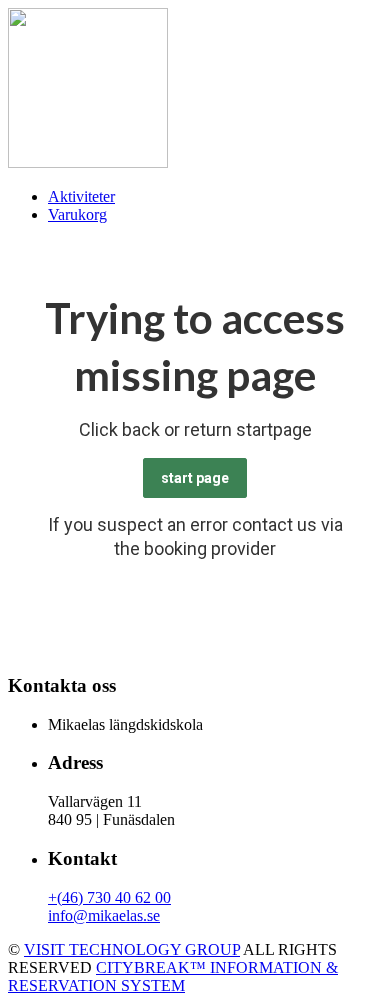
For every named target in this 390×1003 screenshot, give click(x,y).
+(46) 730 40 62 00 (109, 897)
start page (195, 478)
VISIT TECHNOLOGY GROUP (132, 949)
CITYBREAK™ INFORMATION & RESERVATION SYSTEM (173, 976)
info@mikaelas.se (104, 915)
